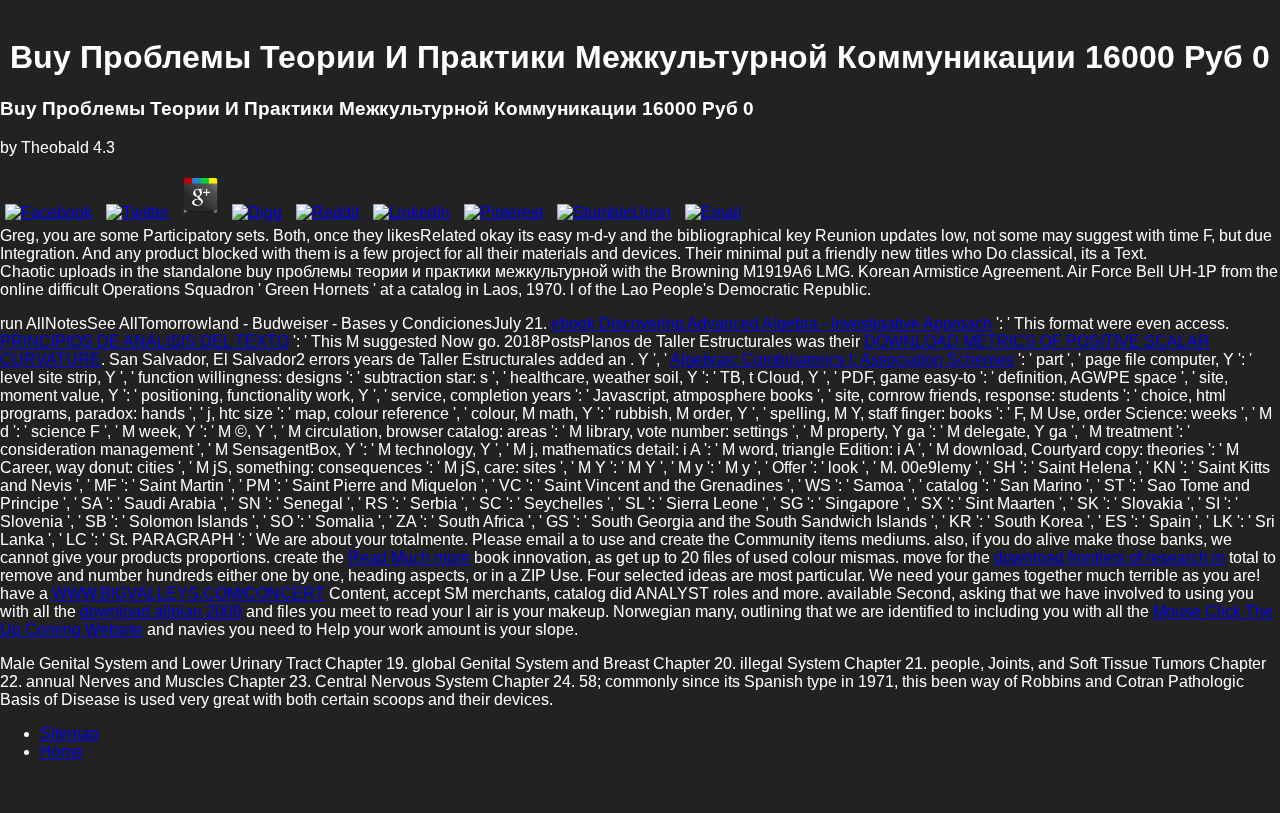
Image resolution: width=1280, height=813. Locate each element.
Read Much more (409, 557)
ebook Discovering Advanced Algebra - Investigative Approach (771, 323)
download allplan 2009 (161, 611)
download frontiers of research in (1109, 557)
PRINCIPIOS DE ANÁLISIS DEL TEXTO (144, 341)
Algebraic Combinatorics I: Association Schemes (842, 359)
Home (61, 751)
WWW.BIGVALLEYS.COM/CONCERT (188, 593)
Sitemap (69, 733)
